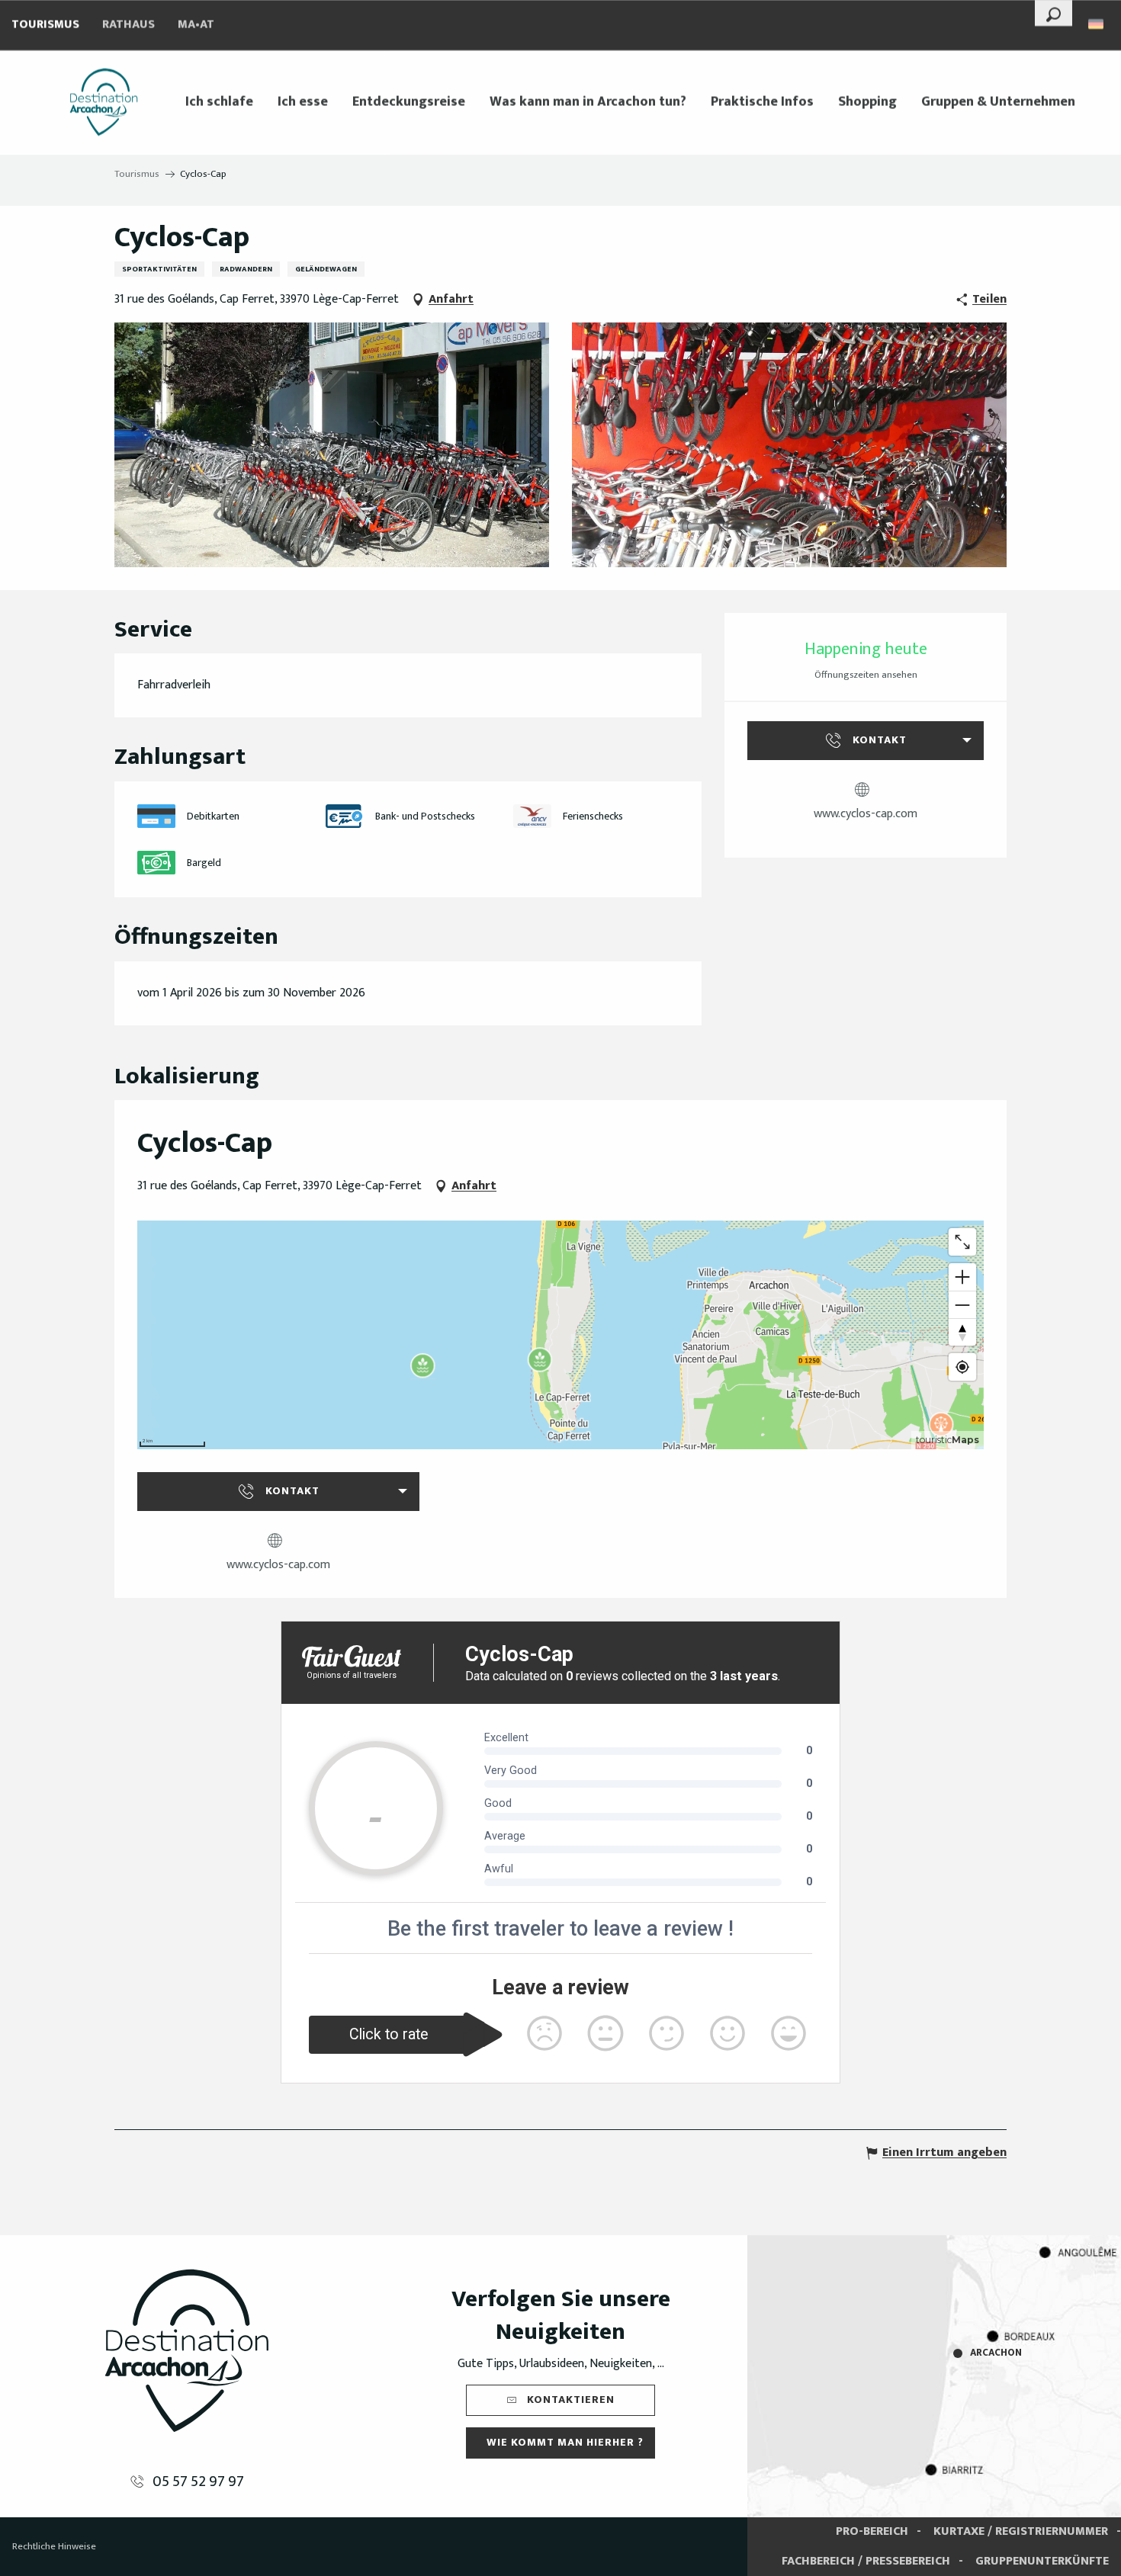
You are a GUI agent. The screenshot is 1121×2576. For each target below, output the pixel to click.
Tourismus (45, 25)
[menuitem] (104, 102)
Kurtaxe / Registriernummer (1021, 2531)
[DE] (1097, 24)
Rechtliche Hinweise (54, 2546)
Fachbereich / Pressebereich (866, 2561)
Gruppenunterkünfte (1042, 2561)
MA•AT (196, 25)
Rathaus (128, 25)
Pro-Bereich (872, 2531)
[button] (1054, 13)
